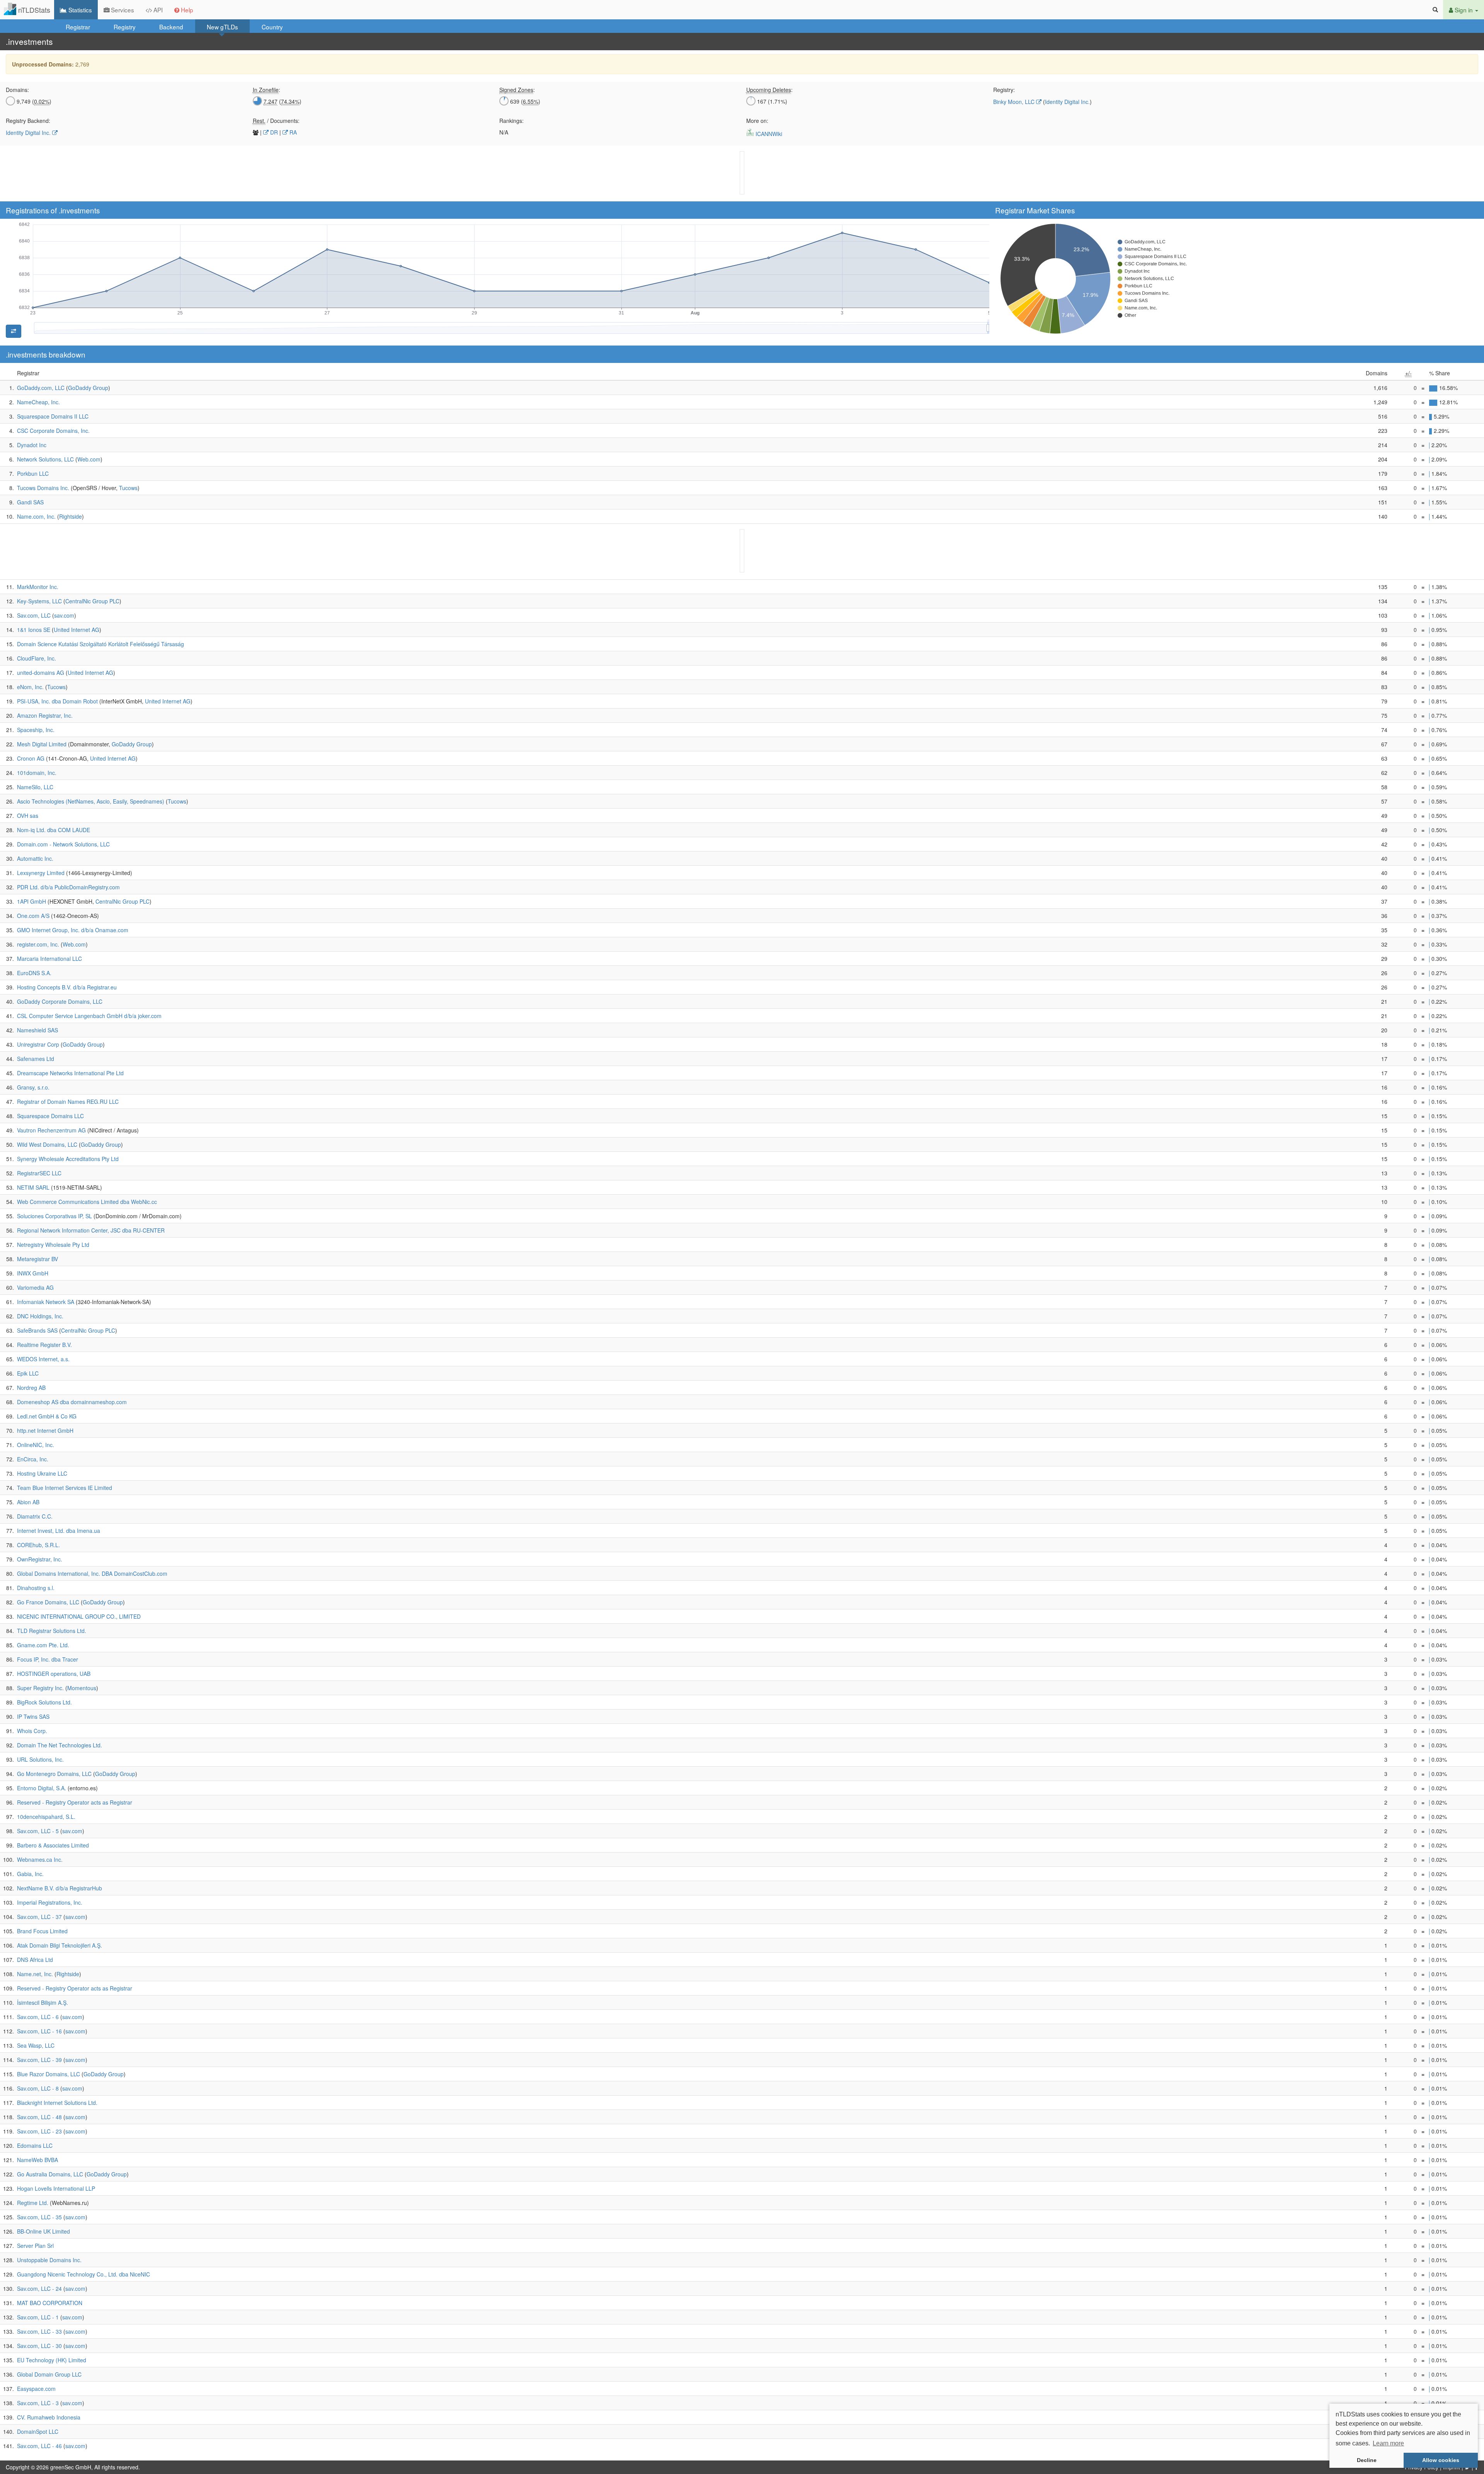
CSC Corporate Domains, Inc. (53, 431)
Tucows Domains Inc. (43, 488)
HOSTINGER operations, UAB (54, 1674)
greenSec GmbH (71, 2467)
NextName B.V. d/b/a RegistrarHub (60, 1888)
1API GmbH (31, 901)
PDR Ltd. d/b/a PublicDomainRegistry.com (68, 887)
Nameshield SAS (37, 1030)
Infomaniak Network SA (46, 1302)
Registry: (1004, 90)
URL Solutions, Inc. (40, 1759)
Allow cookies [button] (1441, 2460)
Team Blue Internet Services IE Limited (65, 1488)
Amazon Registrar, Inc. (45, 715)
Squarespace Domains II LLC (53, 416)
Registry (125, 27)
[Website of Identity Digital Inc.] (55, 133)
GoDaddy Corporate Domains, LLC (60, 1001)
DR (273, 132)
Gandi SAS (30, 502)
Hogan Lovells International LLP (56, 2188)
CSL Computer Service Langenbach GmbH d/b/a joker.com (89, 1016)
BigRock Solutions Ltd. (44, 1702)
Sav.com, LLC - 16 (39, 2031)
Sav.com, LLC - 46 (39, 2446)
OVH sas (28, 816)
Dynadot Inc (32, 445)
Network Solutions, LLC (45, 459)
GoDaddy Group (88, 388)
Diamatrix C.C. (35, 1516)
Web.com (89, 459)
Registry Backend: (28, 121)
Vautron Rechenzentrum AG (51, 1130)
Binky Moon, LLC (1014, 102)
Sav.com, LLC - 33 (39, 2331)
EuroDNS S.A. (34, 973)
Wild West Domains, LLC (47, 1144)
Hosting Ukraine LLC (42, 1473)
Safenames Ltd (36, 1059)
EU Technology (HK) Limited (52, 2360)
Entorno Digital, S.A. (42, 1788)
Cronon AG (31, 758)
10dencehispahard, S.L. (46, 1817)
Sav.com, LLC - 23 (39, 2131)
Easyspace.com (36, 2389)
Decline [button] (1367, 2460)
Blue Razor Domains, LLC (49, 2074)
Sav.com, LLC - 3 (38, 2403)
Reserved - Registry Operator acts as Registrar (75, 1802)
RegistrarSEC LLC (39, 1173)
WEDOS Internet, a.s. (43, 1359)
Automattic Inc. (35, 858)
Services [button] (122, 10)
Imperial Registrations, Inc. (50, 1902)
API (157, 10)
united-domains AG (41, 673)
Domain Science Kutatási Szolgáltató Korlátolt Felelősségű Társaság (100, 644)
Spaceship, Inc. (36, 730)
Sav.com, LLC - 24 (39, 2288)
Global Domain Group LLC (49, 2374)
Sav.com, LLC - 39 (39, 2060)
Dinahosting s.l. (36, 1588)
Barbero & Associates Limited (53, 1845)
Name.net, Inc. (35, 1974)
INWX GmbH (33, 1273)
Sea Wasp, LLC (36, 2045)
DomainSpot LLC (38, 2431)
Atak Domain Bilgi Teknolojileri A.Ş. (60, 1945)
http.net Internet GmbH (45, 1430)
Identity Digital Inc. (1067, 102)
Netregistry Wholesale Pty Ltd (53, 1245)
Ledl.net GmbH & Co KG (47, 1416)
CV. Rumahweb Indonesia (49, 2417)
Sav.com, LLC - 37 (39, 1917)
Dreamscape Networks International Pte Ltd (70, 1073)
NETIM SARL (33, 1187)
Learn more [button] (1388, 2443)
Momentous (82, 1688)
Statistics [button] (79, 10)
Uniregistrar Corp (38, 1044)
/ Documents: (276, 121)
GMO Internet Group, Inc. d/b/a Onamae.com (73, 930)
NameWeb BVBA (37, 2160)
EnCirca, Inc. (33, 1459)
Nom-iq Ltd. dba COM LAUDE (54, 830)
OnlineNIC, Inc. (36, 1445)
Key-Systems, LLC (39, 601)
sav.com (64, 615)
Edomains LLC (35, 2145)
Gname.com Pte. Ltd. (43, 1645)
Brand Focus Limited (42, 1931)
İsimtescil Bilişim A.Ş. (43, 2002)
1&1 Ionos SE (34, 630)
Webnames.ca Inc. (40, 1859)
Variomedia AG (35, 1287)
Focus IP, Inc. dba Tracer (48, 1659)
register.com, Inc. (38, 944)
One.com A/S (33, 916)
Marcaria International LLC (49, 959)
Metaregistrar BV (37, 1259)
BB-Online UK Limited (43, 2231)
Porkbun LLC (33, 473)
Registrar (78, 27)
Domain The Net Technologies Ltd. (60, 1745)
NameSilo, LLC (35, 787)
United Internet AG (77, 630)
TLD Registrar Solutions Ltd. (52, 1631)
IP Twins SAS (33, 1716)
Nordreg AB (31, 1388)
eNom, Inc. (30, 687)
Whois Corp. (32, 1731)
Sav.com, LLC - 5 (38, 1831)
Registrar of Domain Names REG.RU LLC (68, 1102)
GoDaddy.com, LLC (41, 388)
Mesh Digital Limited (42, 744)
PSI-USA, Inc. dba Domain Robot (57, 701)
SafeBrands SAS (37, 1330)
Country (272, 27)
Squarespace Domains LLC (50, 1116)
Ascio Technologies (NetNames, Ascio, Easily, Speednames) (91, 801)
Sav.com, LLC (34, 615)
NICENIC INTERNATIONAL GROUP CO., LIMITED (79, 1616)
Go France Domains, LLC (48, 1602)
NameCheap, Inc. (38, 402)
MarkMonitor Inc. (38, 587)
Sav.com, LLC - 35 (39, 2217)
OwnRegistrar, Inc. (40, 1559)
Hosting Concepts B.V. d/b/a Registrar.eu (67, 987)
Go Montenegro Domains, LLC (54, 1774)
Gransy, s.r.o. (33, 1087)
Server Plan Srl (35, 2246)
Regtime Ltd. (33, 2203)
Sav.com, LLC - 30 (39, 2346)
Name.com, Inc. (36, 516)
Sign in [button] (1464, 10)
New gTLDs (222, 27)
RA (292, 132)
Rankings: (511, 121)
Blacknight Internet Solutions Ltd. (57, 2103)
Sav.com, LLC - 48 (39, 2117)
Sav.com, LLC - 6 (38, 2017)
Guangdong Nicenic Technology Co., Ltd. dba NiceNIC (83, 2274)
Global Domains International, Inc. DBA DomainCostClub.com (92, 1573)
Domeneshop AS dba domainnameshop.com (72, 1402)
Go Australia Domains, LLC (50, 2174)
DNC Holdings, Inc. (40, 1316)
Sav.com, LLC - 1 (38, 2317)
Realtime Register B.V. (44, 1345)
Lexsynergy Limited (41, 873)
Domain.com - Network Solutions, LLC (63, 844)
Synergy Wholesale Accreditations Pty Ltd (68, 1159)
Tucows (128, 488)
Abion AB (28, 1502)
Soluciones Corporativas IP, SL (54, 1216)
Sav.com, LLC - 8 (38, 2088)
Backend (171, 27)
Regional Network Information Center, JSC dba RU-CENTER (91, 1230)
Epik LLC (28, 1373)
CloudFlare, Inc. (37, 658)
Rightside (71, 516)
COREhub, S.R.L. (38, 1545)
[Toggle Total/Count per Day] (14, 331)
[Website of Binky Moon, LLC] (1039, 102)
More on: (757, 121)
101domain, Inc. (37, 773)
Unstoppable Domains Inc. (49, 2260)
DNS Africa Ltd (35, 1960)
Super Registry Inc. (40, 1688)
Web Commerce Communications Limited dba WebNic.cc (87, 1202)
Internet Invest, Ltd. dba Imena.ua (59, 1531)
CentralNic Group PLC (92, 601)
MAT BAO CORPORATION (50, 2303)
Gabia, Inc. (30, 1874)
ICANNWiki (768, 134)
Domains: (17, 90)
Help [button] (186, 10)
